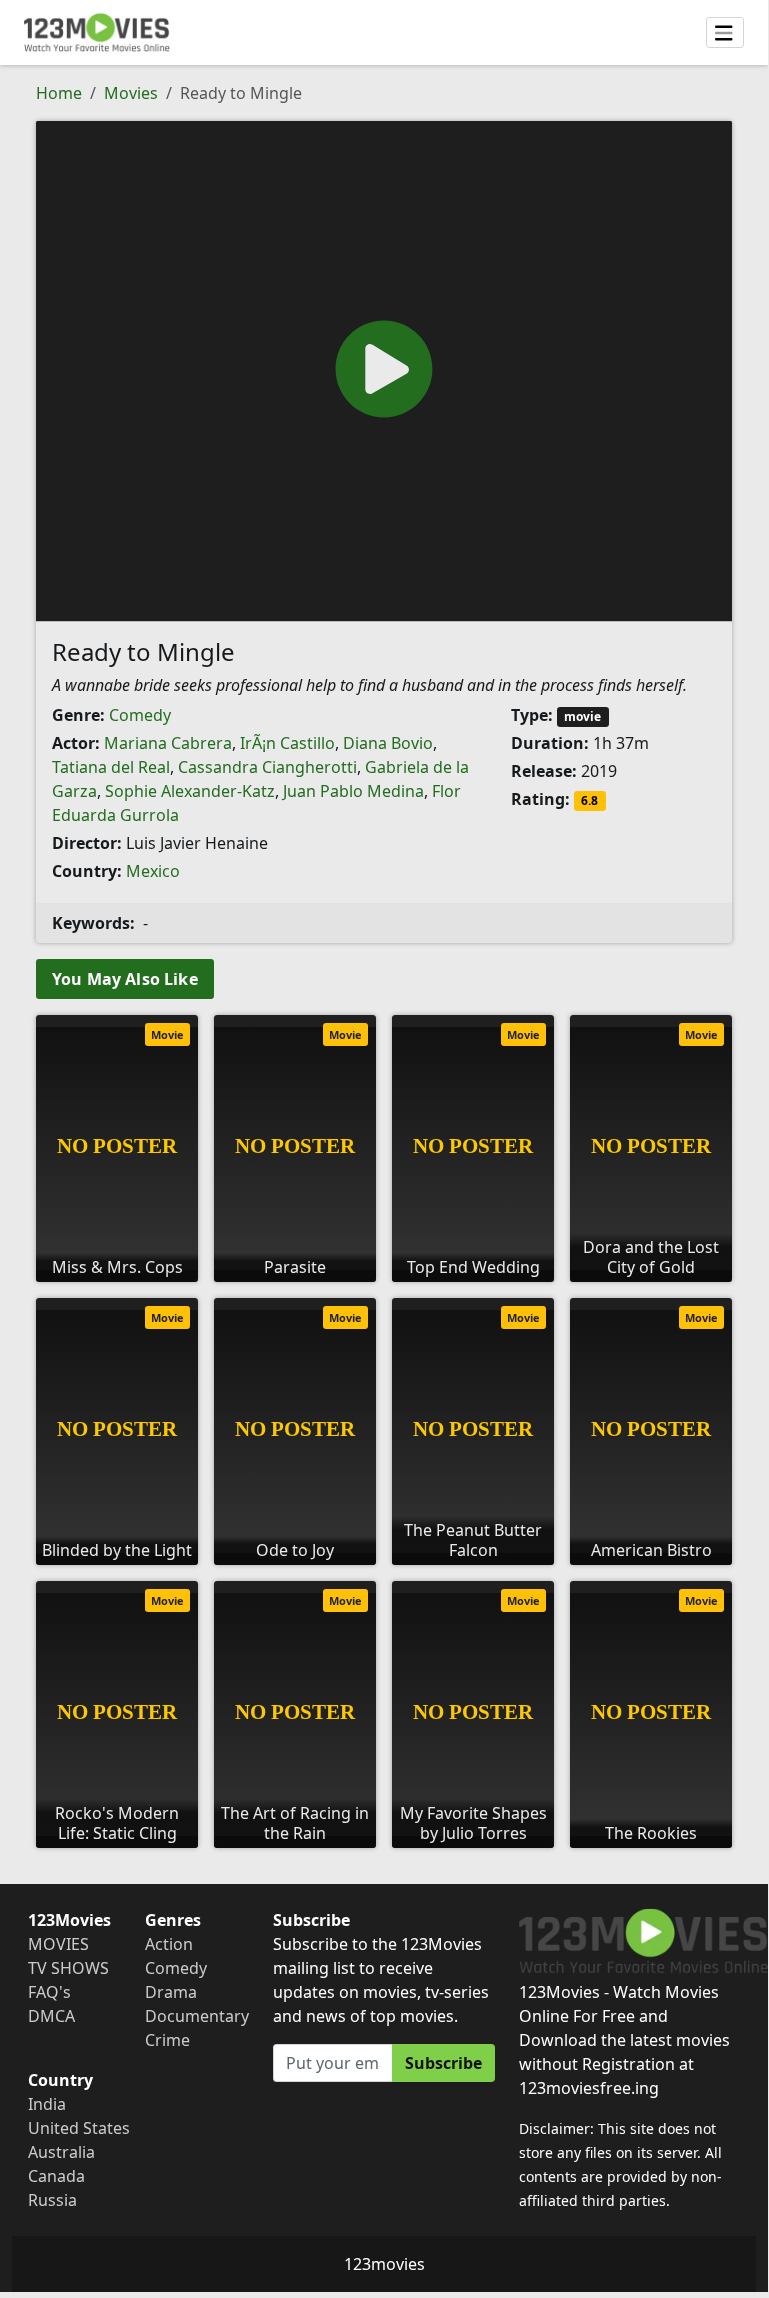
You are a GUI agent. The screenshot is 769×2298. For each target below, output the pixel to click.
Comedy (140, 715)
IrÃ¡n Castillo (287, 743)
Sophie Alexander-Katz (190, 791)
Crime (167, 2040)
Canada (56, 2176)
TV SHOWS (68, 1968)
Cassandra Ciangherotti (267, 767)
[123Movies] (97, 32)
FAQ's (49, 1992)
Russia (52, 2200)
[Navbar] (725, 33)
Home (59, 93)
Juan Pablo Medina (353, 791)
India (47, 2104)
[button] (384, 369)
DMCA (51, 2016)
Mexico (153, 871)
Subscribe (443, 2063)
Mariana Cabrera (168, 743)
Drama (171, 1992)
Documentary (197, 2016)
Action (169, 1944)
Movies (131, 93)
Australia (61, 2152)
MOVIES (58, 1944)
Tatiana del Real (111, 767)
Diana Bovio (388, 743)
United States (79, 2128)
